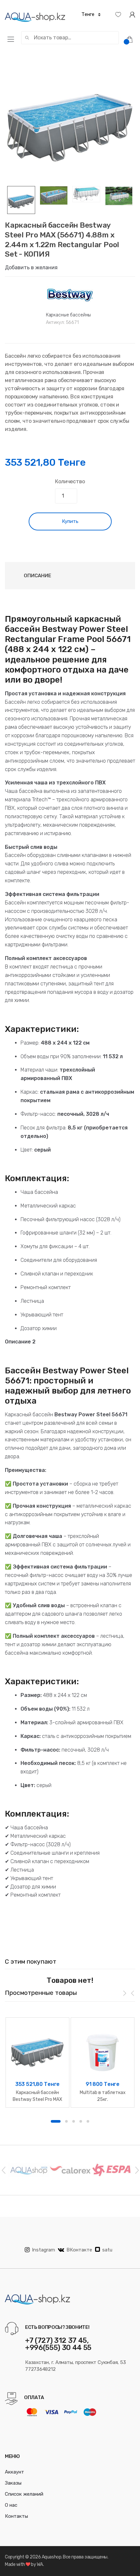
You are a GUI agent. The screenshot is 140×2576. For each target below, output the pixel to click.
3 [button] (74, 2121)
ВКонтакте (79, 2250)
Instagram (43, 2250)
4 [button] (81, 2121)
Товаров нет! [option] (70, 1980)
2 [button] (66, 2121)
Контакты (16, 2516)
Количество (70, 481)
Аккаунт (14, 2472)
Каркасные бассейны (68, 315)
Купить (70, 521)
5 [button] (88, 2121)
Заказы (13, 2483)
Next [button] (137, 2170)
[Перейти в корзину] (132, 39)
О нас (11, 2505)
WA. (40, 2564)
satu (107, 2250)
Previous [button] (3, 2170)
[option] (70, 121)
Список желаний (24, 2494)
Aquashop (51, 2557)
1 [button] (56, 2121)
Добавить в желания (31, 267)
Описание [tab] (37, 576)
